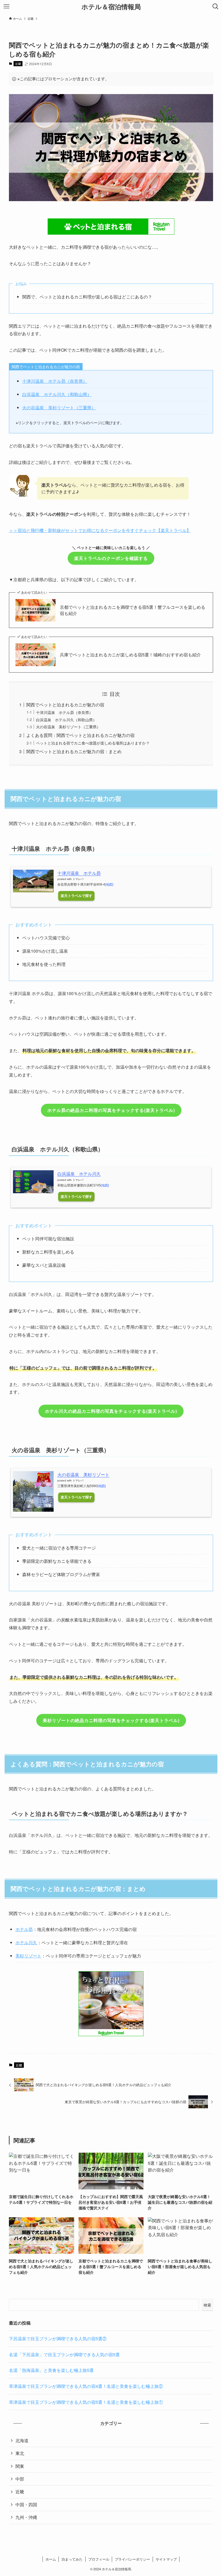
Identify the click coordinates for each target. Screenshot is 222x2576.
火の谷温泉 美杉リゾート (83, 1475)
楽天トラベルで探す (76, 896)
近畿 (18, 64)
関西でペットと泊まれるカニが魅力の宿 (65, 705)
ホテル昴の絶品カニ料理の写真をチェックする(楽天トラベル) (111, 1110)
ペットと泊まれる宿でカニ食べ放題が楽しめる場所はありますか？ (93, 743)
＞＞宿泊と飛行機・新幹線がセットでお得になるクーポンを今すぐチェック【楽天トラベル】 (100, 530)
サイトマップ (166, 2559)
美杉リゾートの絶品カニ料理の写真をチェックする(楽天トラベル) (111, 1720)
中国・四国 (26, 2504)
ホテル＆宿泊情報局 (111, 6)
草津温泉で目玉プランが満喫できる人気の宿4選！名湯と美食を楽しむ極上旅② (86, 2386)
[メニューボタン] (6, 6)
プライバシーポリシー (132, 2559)
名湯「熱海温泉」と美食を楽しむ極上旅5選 (51, 2370)
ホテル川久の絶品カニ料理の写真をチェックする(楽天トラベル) (111, 1411)
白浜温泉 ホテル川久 (79, 1174)
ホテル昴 (24, 1929)
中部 (20, 2479)
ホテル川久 (26, 1942)
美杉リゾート (28, 1956)
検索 (207, 2305)
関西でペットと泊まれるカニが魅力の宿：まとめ (74, 751)
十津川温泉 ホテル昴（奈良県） (55, 381)
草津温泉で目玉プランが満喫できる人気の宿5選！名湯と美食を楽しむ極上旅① (86, 2402)
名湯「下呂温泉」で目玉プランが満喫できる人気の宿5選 (64, 2354)
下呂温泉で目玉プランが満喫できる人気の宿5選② (58, 2339)
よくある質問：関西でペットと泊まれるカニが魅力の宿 (80, 735)
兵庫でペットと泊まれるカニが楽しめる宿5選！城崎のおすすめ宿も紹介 (130, 655)
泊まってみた (72, 2559)
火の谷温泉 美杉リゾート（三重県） (59, 408)
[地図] (109, 885)
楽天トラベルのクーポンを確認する (111, 558)
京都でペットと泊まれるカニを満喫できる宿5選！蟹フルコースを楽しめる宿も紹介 (133, 610)
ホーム (51, 2559)
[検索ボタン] (216, 6)
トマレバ (78, 879)
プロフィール (99, 2559)
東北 (20, 2453)
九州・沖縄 (26, 2517)
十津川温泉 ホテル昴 (79, 873)
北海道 (22, 2440)
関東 (20, 2466)
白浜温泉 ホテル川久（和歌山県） (57, 394)
